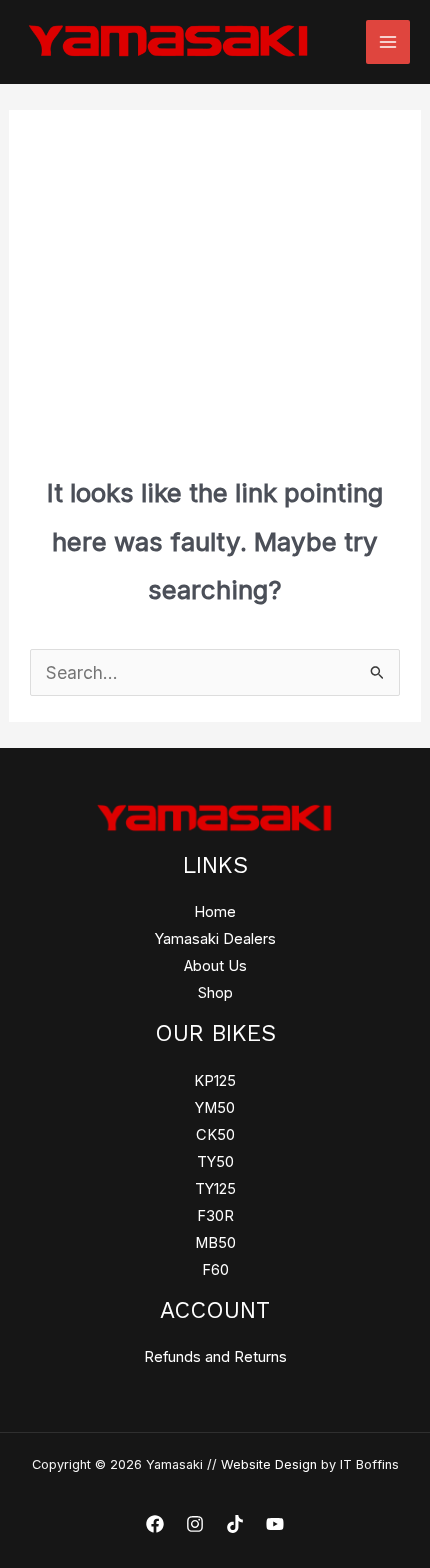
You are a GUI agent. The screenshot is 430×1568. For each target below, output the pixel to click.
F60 (215, 1270)
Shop (215, 993)
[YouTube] (275, 1524)
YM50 (215, 1108)
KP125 (215, 1081)
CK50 (215, 1135)
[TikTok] (235, 1524)
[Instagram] (195, 1524)
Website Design (269, 1464)
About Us (215, 966)
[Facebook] (155, 1524)
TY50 (215, 1162)
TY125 (215, 1189)
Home (215, 912)
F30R (215, 1216)
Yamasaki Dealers (215, 939)
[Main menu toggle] (388, 42)
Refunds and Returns (215, 1357)
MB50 (215, 1243)
